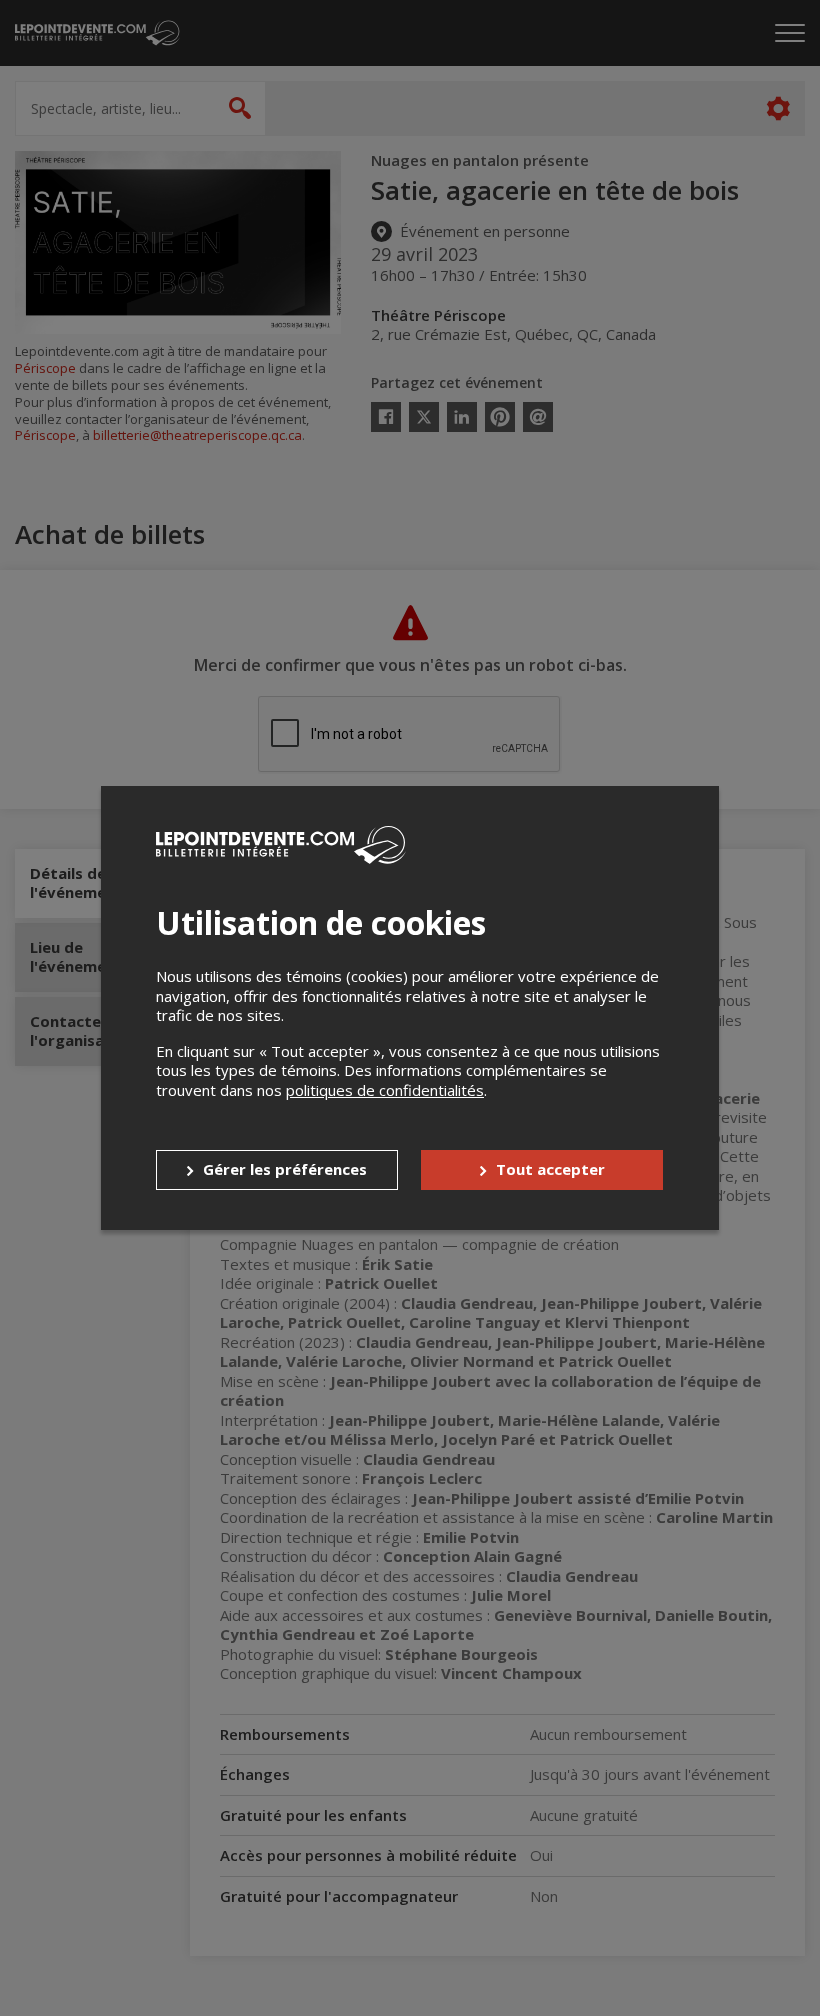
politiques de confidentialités (385, 1090)
